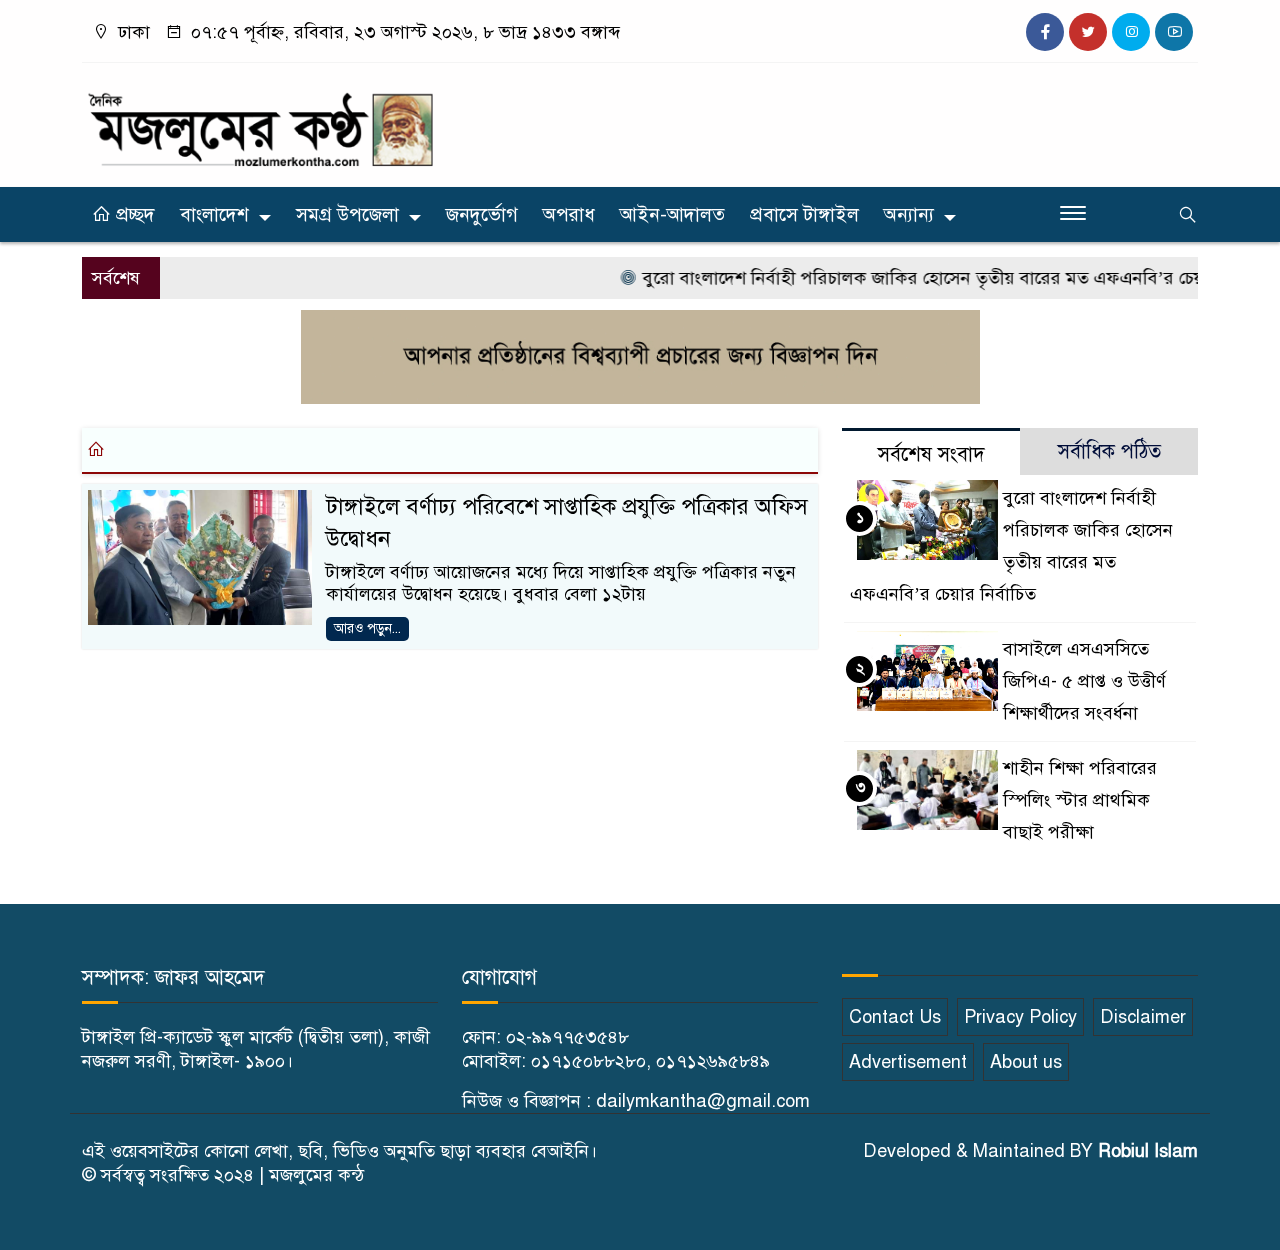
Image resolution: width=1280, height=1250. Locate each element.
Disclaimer (1143, 1017)
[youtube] (1174, 32)
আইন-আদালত (672, 214)
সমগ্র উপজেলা (347, 214)
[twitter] (1088, 32)
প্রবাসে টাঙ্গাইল (804, 214)
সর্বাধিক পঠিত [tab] (1109, 451)
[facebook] (1045, 32)
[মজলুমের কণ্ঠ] (260, 120)
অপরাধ (569, 214)
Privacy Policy (1020, 1017)
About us (1026, 1062)
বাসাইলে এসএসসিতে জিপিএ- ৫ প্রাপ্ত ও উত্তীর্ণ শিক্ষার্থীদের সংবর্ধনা (1084, 681)
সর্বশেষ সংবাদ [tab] (931, 454)
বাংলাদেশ (214, 214)
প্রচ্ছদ (133, 214)
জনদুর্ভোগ (482, 214)
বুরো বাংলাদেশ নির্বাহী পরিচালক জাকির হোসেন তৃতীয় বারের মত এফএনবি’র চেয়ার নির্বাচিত (945, 278)
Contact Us (895, 1017)
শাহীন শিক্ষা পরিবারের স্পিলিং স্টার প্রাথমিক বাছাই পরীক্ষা (1080, 800)
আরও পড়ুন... (367, 628)
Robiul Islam (1148, 1151)
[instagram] (1131, 32)
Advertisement (908, 1062)
